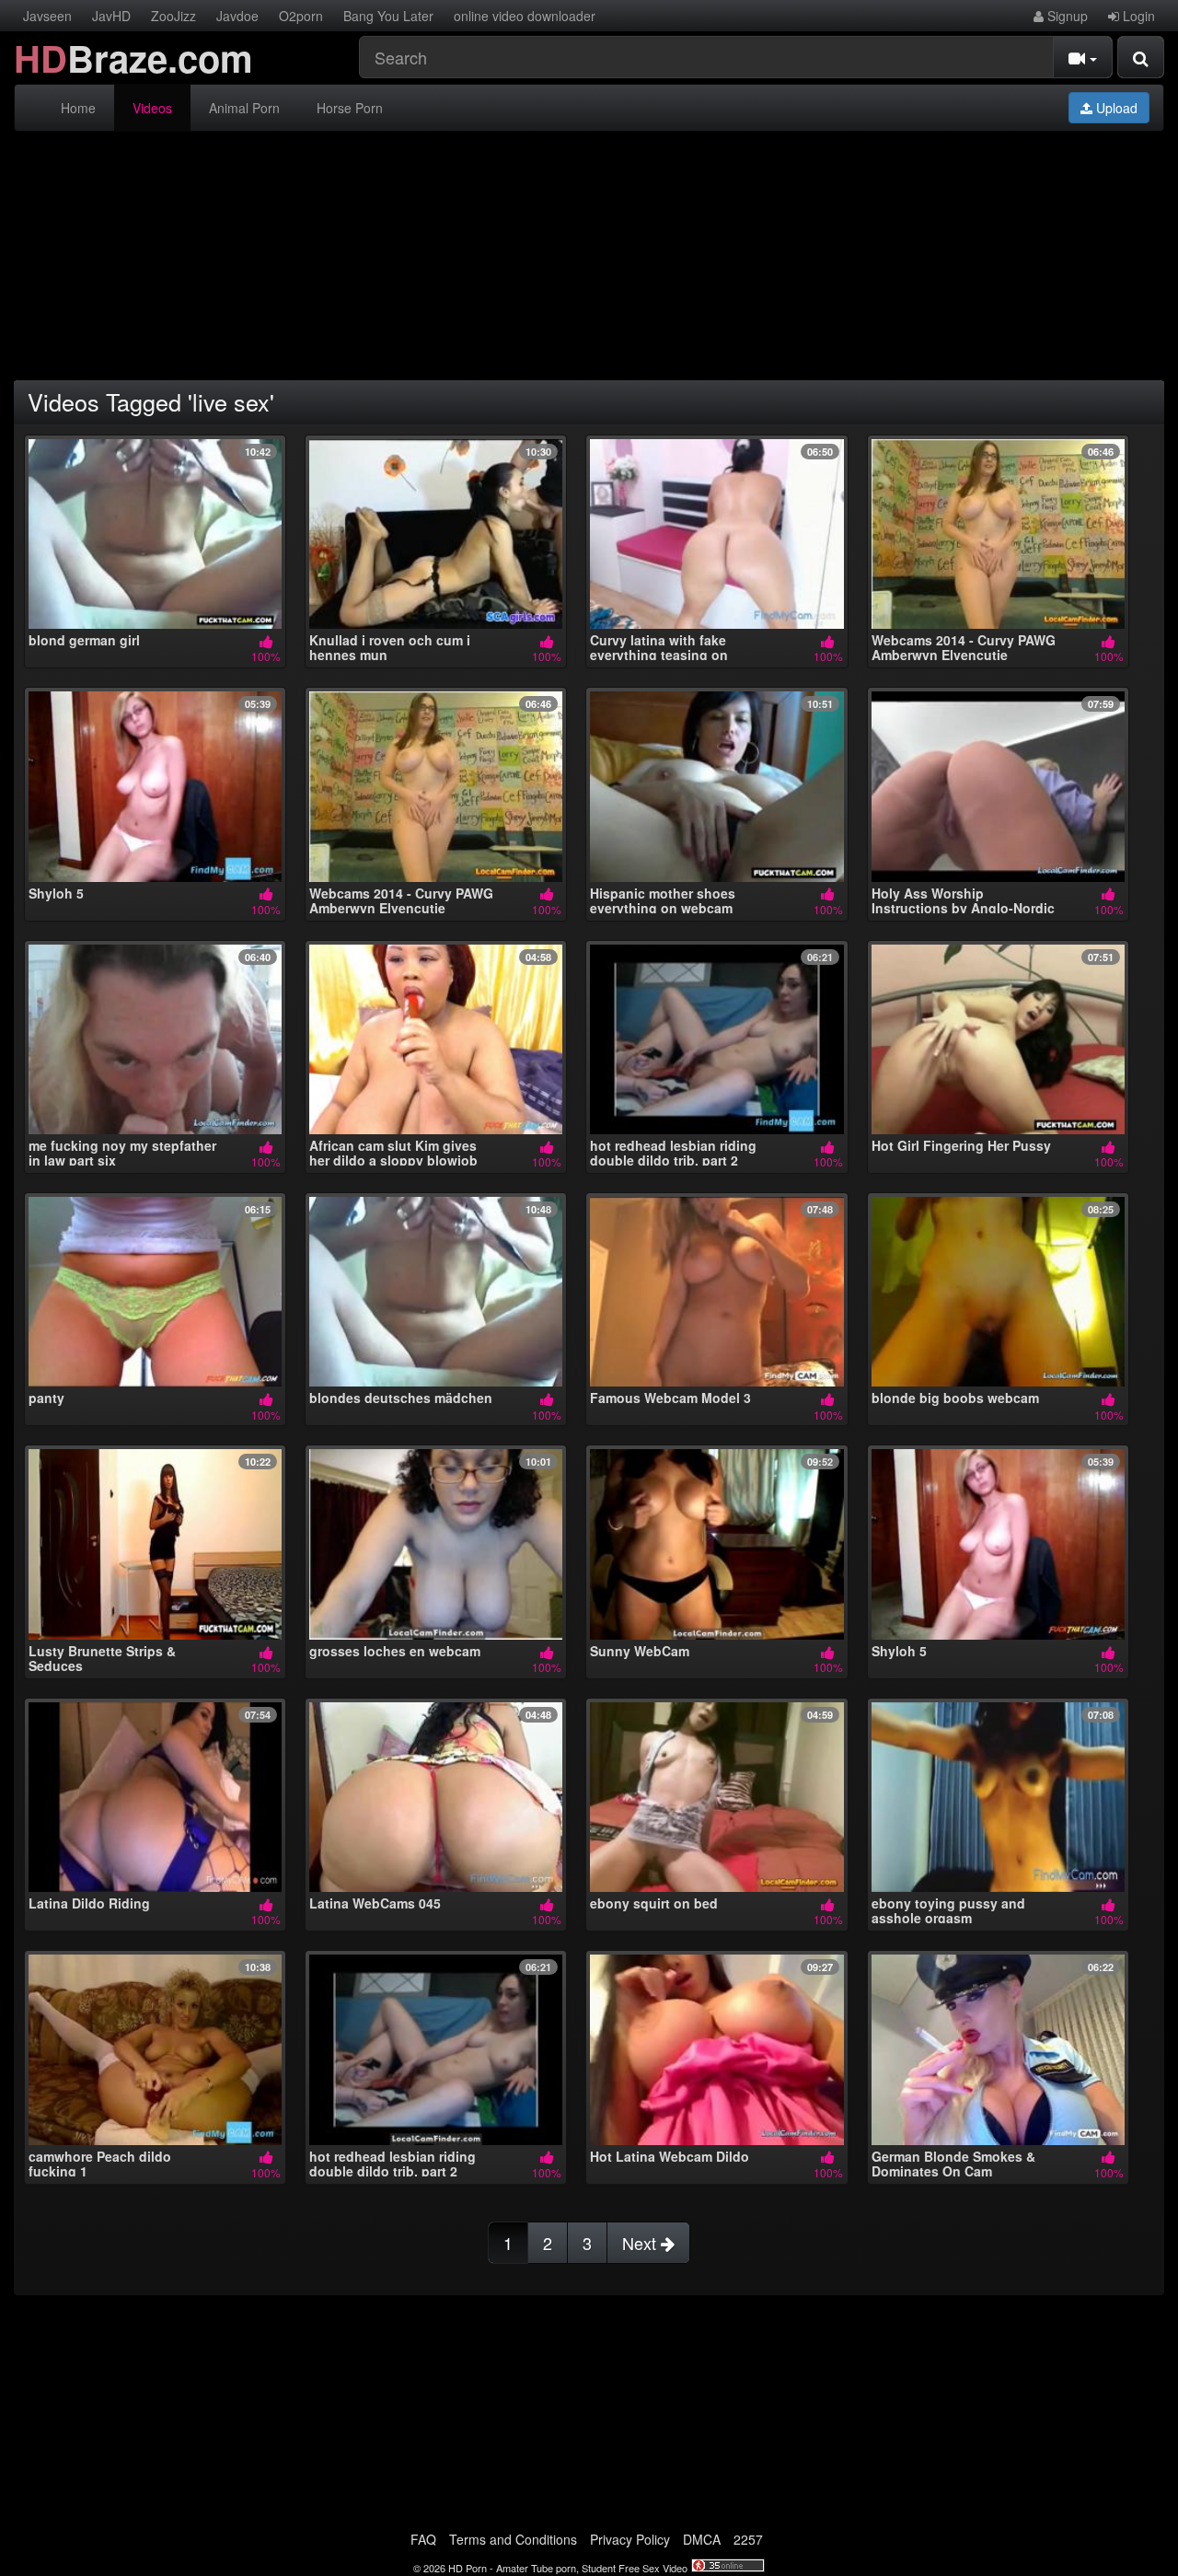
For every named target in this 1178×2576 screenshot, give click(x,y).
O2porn (301, 16)
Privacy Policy (630, 2539)
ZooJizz (173, 16)
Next (641, 2243)
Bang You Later (388, 16)
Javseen (47, 16)
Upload (1115, 108)
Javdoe (237, 16)
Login (1137, 16)
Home (78, 108)
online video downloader (525, 16)
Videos (152, 108)
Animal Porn (244, 108)
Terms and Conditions (513, 2539)
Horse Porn (350, 108)
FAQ (423, 2539)
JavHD (111, 16)
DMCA (702, 2539)
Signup (1066, 16)
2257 (748, 2539)
